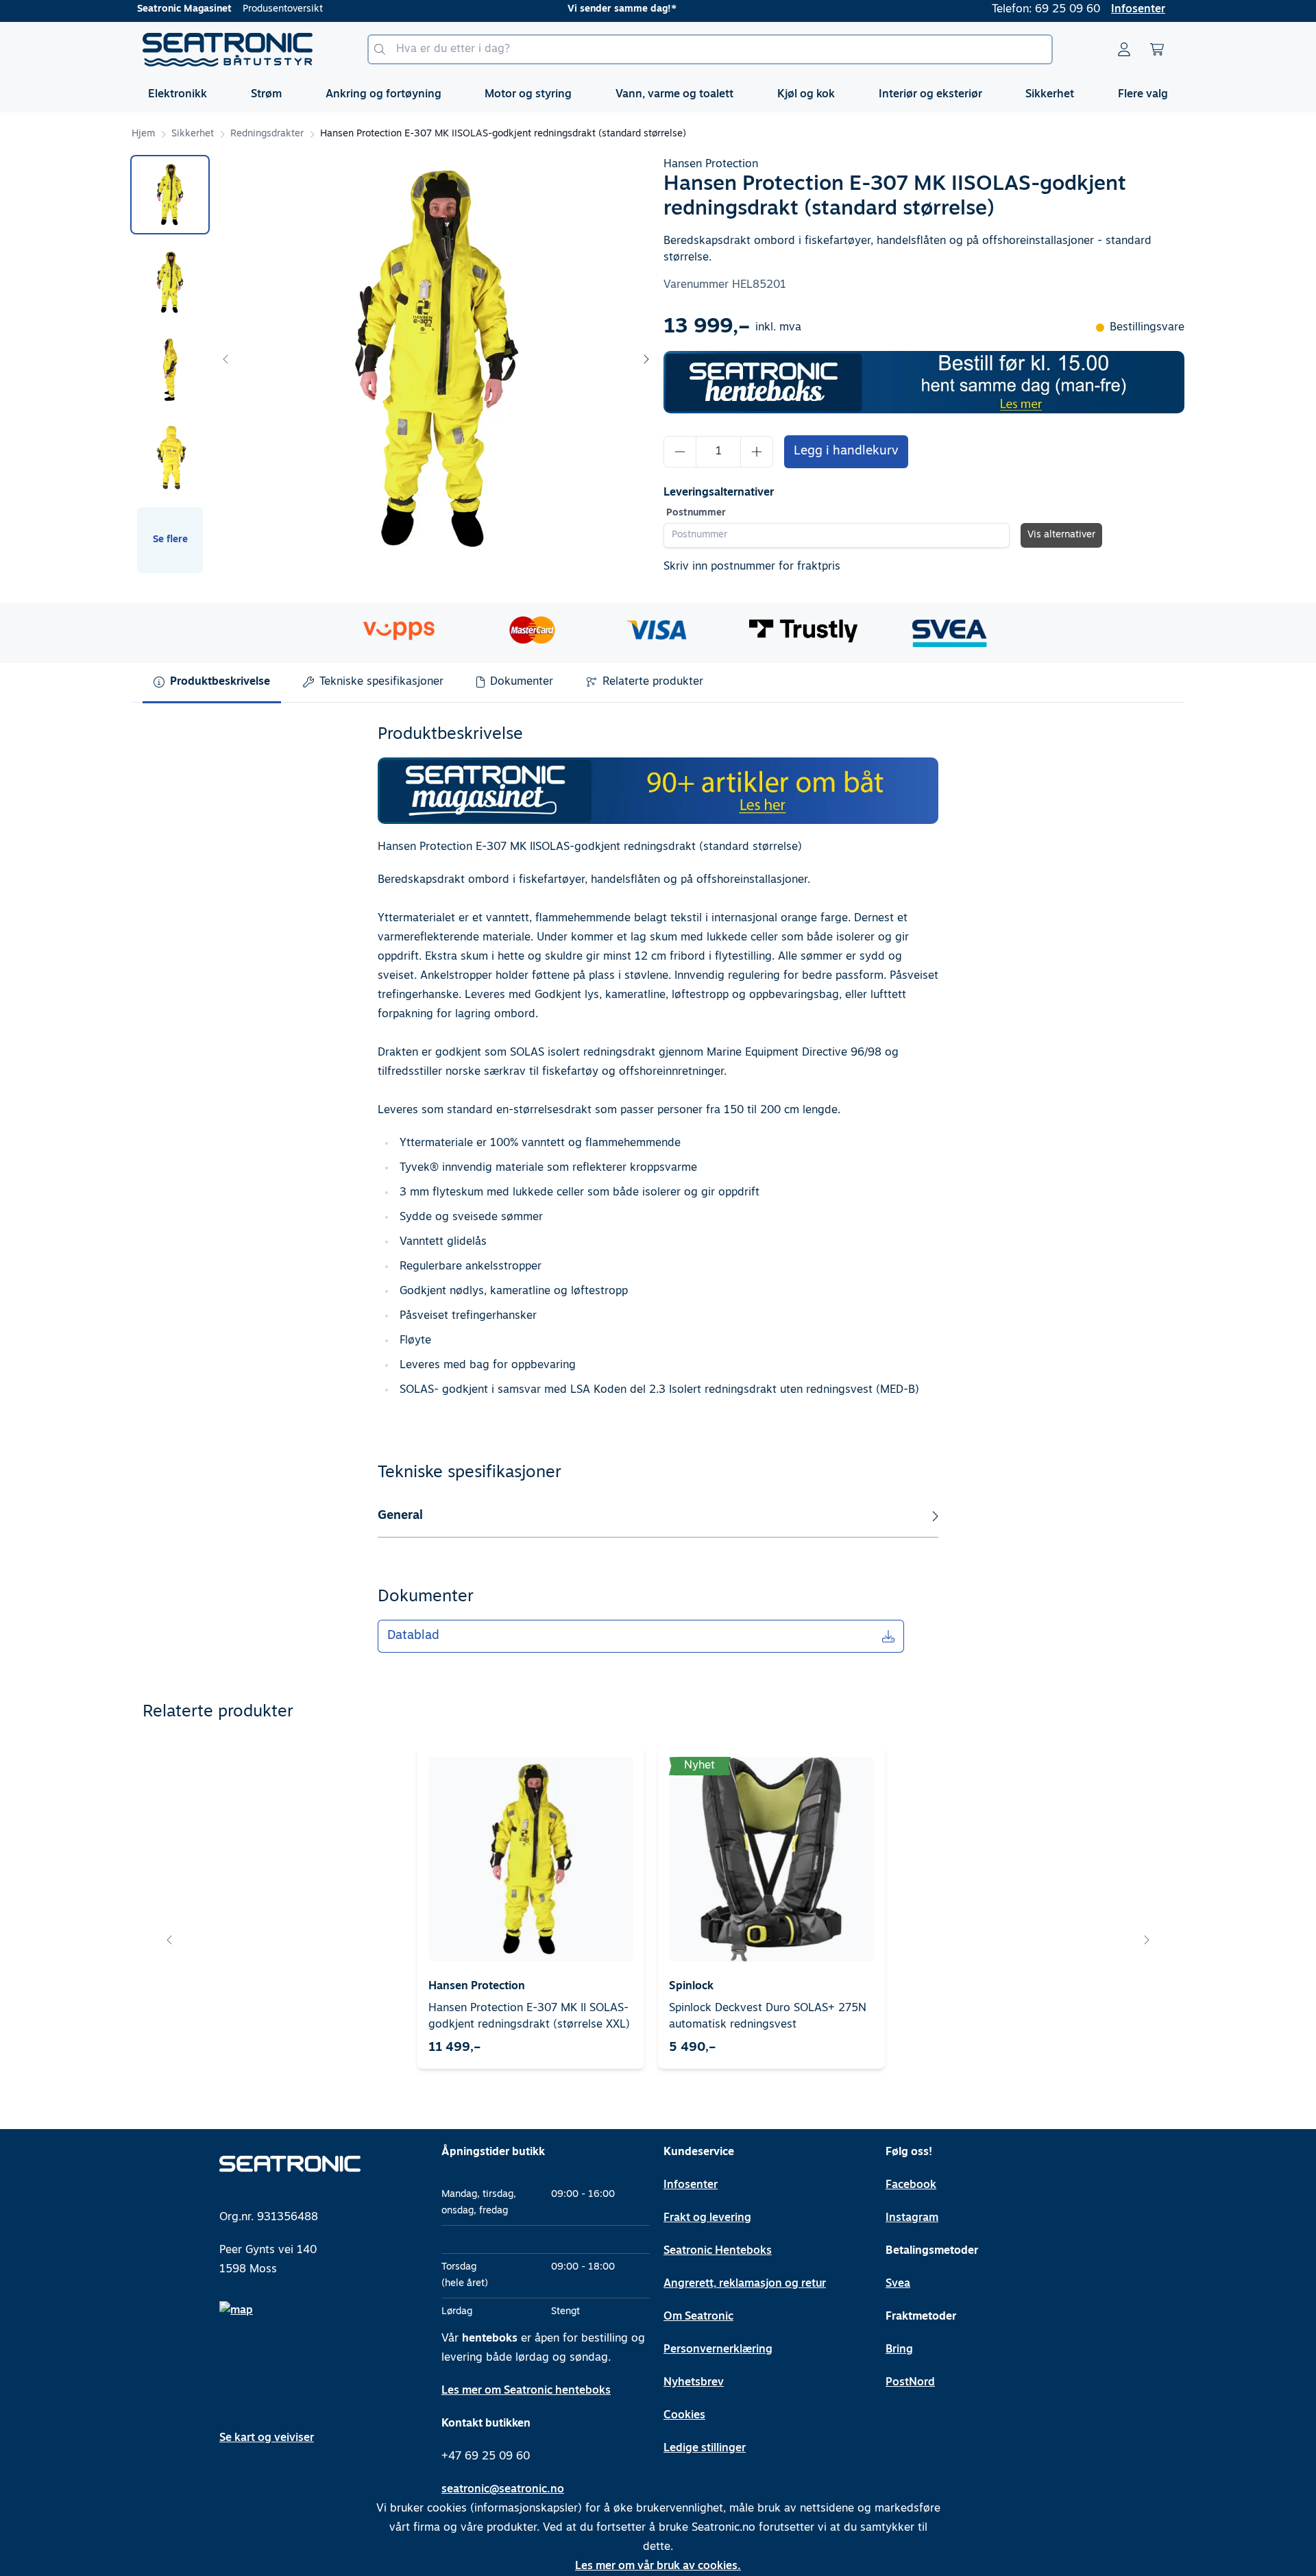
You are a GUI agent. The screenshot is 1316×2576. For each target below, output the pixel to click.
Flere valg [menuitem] (1143, 95)
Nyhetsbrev (694, 2383)
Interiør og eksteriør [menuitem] (930, 95)
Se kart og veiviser (267, 2438)
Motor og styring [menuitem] (528, 95)
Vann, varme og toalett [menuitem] (674, 95)
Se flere (170, 540)
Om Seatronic (698, 2317)
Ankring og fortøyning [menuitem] (383, 95)
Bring (899, 2350)
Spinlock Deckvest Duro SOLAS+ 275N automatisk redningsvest (768, 2017)
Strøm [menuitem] (266, 95)
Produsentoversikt (283, 9)
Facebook (911, 2185)
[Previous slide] (226, 359)
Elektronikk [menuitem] (178, 95)
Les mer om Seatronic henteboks (526, 2391)
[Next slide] (646, 359)
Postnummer (696, 513)
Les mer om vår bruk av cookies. (658, 2566)
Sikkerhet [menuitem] (1050, 95)
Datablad (413, 1636)
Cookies (684, 2416)
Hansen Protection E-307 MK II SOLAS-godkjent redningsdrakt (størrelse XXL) (529, 2017)
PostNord (910, 2383)
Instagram (912, 2218)
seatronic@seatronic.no (503, 2490)
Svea (898, 2284)
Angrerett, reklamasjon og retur (745, 2284)
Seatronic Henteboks (718, 2251)
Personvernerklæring (718, 2350)
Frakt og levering (707, 2218)
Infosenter (1138, 10)
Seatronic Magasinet (184, 9)
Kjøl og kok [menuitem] (806, 95)
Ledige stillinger (705, 2449)
